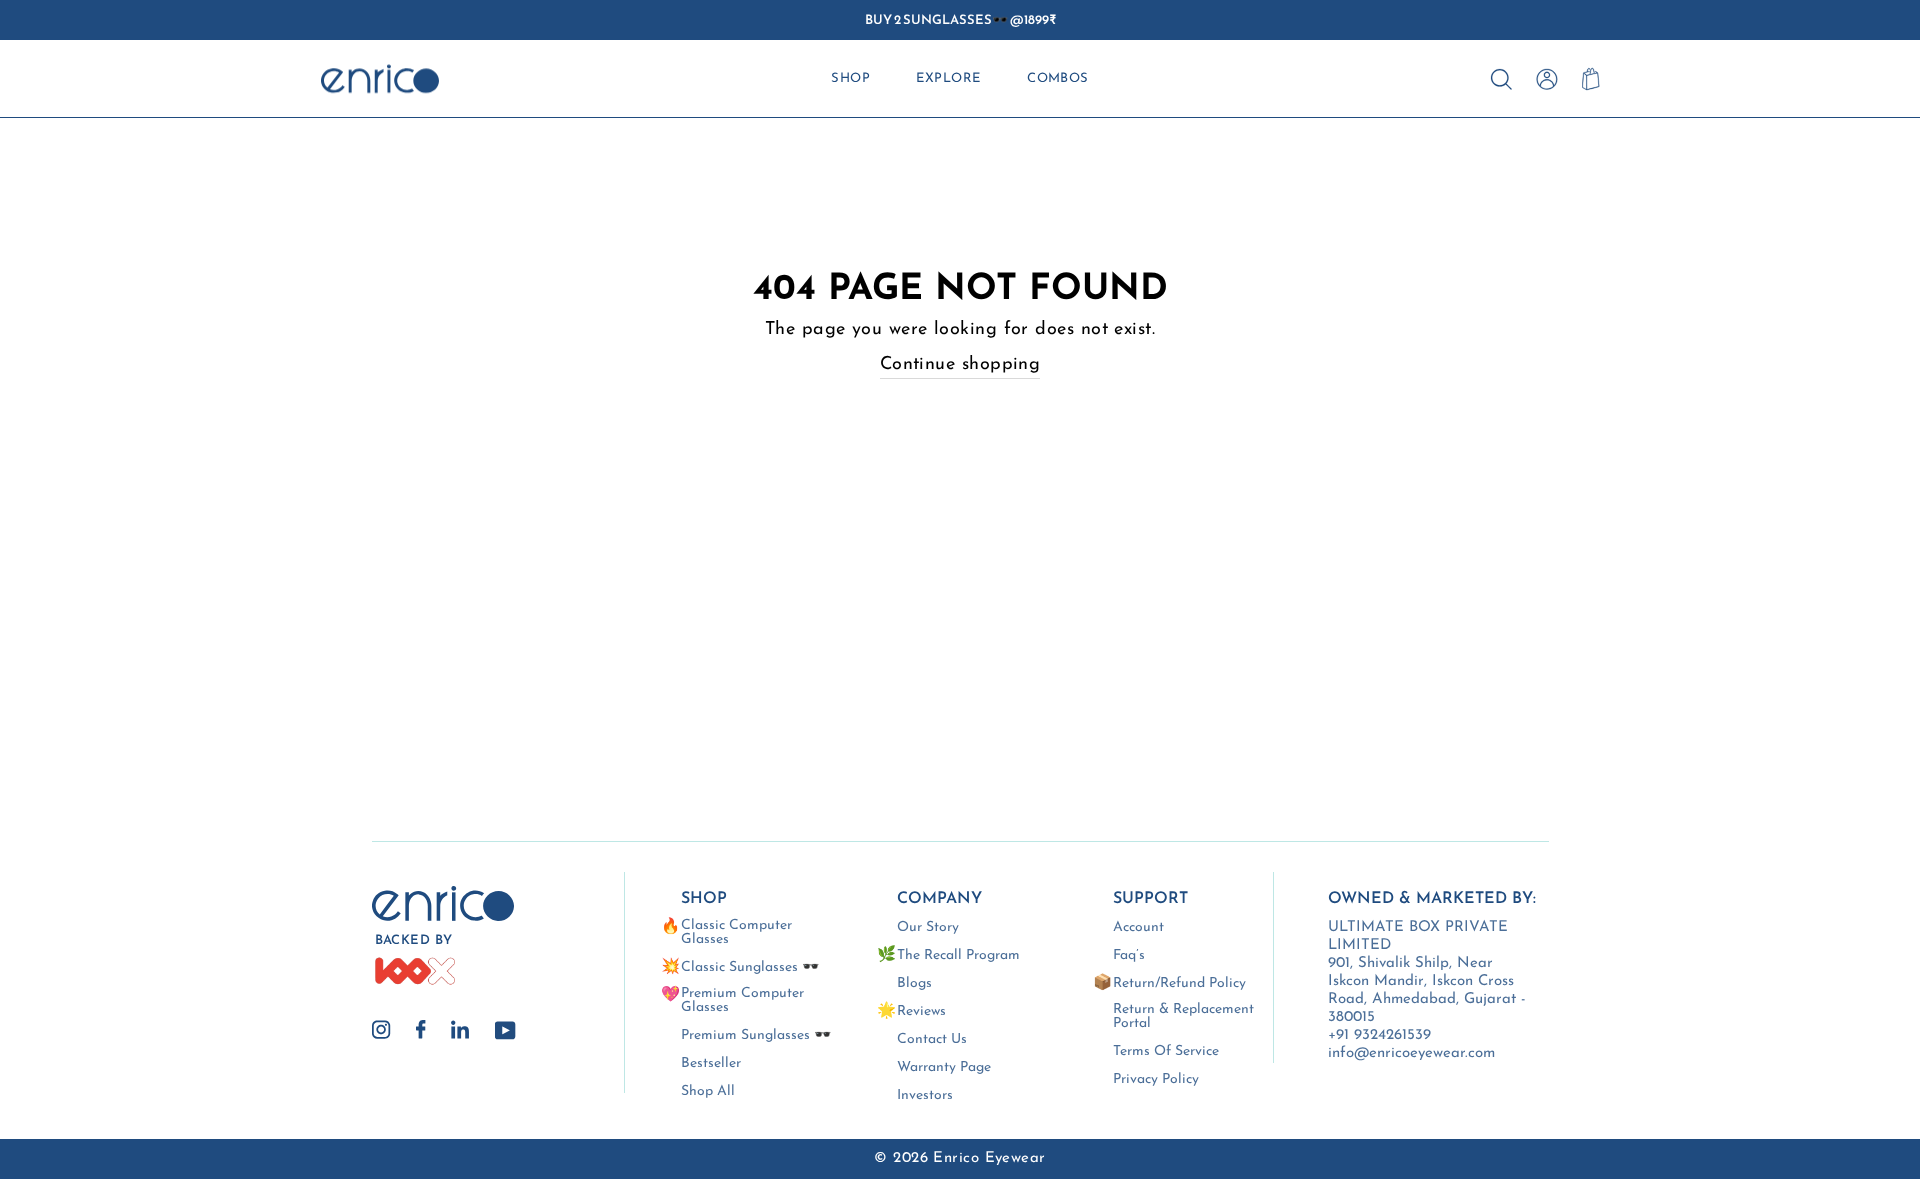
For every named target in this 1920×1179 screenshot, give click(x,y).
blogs (914, 984)
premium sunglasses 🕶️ (756, 1036)
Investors (925, 1096)
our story (928, 928)
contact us (932, 1040)
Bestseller (711, 1064)
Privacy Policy (1156, 1080)
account (1138, 928)
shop (850, 78)
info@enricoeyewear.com (1411, 1053)
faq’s (1129, 956)
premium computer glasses (742, 1001)
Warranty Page (944, 1068)
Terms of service (1166, 1052)
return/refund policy (1179, 984)
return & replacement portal (1183, 1017)
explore (948, 78)
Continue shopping (960, 365)
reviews (921, 1012)
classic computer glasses (736, 933)
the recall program (958, 956)
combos (1058, 78)
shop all (708, 1092)
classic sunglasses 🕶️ (750, 968)
